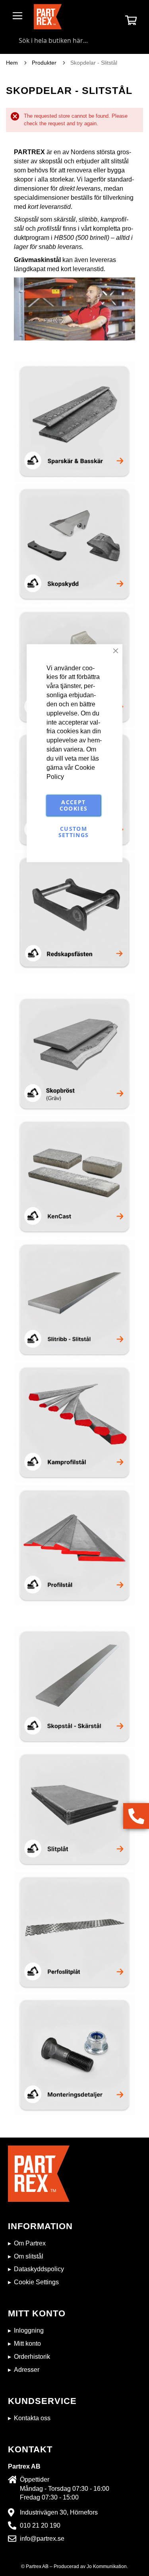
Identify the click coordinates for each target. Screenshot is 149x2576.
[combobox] (74, 40)
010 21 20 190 (40, 2525)
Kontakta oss (32, 2418)
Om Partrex (30, 2243)
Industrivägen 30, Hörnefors (59, 2512)
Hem (13, 63)
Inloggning (29, 2330)
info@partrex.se (42, 2539)
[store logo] (48, 17)
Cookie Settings (36, 2282)
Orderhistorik (32, 2357)
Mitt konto (27, 2344)
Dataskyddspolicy (39, 2269)
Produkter (45, 63)
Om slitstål (29, 2256)
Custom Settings (74, 832)
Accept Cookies (74, 806)
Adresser (27, 2370)
